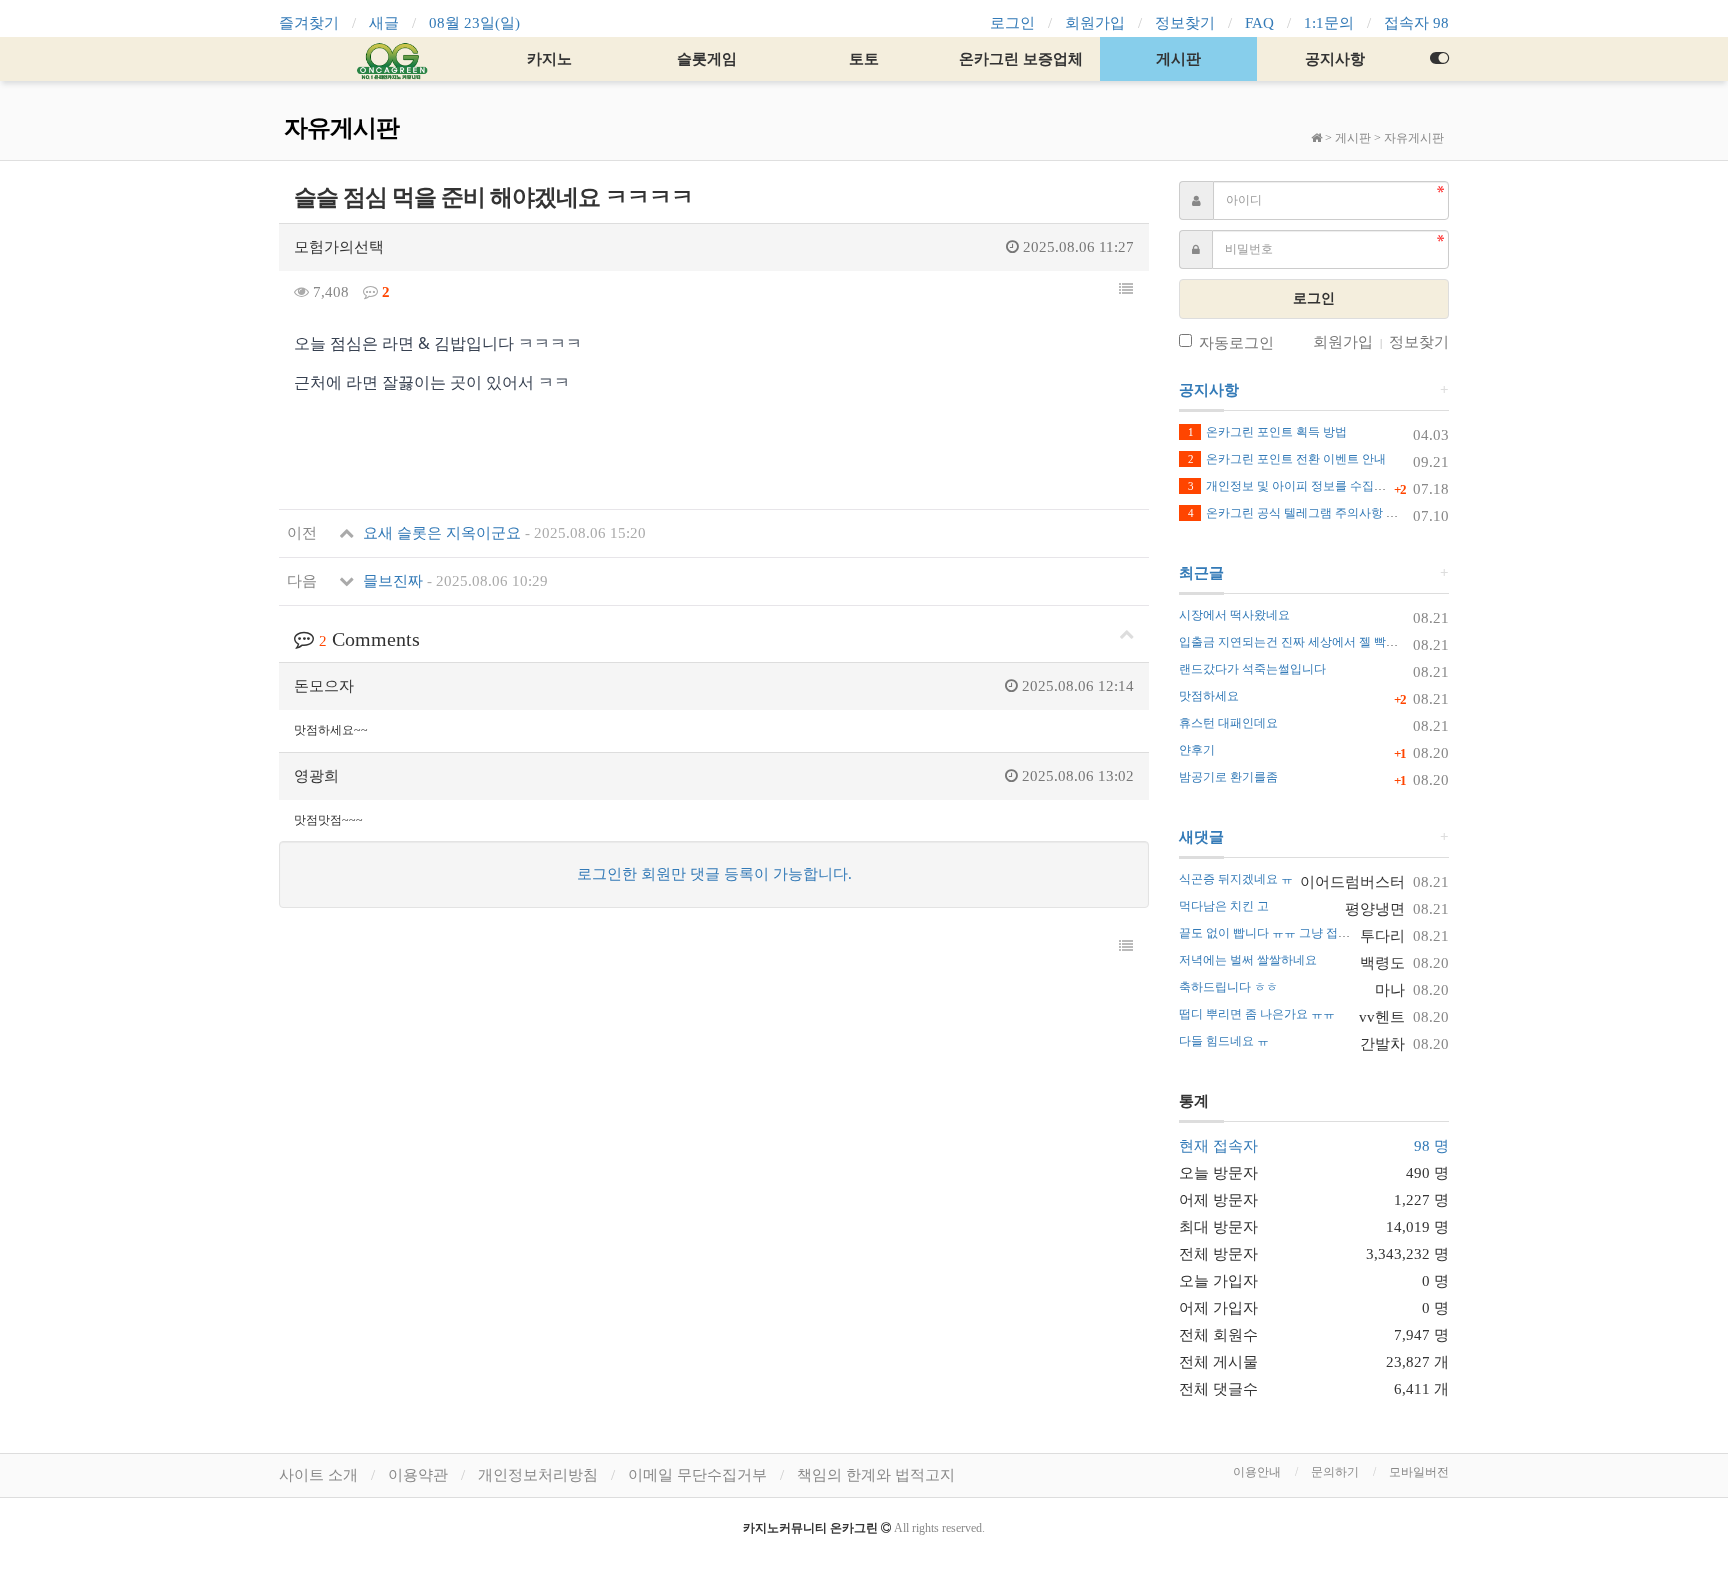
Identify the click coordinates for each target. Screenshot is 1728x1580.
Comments (369, 639)
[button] (1126, 290)
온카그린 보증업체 (1021, 59)
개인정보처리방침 (538, 1475)
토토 (864, 59)
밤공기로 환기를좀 (1228, 777)
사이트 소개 (318, 1475)
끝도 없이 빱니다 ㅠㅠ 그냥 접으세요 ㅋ (1284, 933)
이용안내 (1257, 1472)
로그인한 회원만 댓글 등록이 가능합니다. (714, 874)
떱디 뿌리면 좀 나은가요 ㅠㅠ (1257, 1014)
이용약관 (418, 1475)
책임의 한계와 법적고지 (876, 1475)
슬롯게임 (707, 59)
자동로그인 (1236, 343)
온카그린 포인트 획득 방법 (1267, 432)
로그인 (1012, 23)
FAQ (1259, 23)
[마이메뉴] (1439, 59)
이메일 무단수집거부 (697, 1475)
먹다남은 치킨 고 (1224, 906)
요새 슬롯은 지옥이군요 (502, 533)
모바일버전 (1419, 1472)
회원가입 (1095, 23)
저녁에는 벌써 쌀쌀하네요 (1248, 960)
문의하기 (1335, 1472)
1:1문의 (1329, 23)
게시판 (1178, 59)
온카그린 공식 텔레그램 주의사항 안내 (1299, 513)
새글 (384, 23)
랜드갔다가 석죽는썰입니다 (1252, 669)
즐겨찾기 (309, 23)
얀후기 (1197, 750)
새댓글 (1201, 837)
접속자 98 (1416, 23)
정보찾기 (1185, 23)
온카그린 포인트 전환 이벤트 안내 (1287, 459)
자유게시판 (1414, 138)
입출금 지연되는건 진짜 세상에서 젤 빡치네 (1294, 642)
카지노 (549, 59)
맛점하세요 (1209, 696)
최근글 (1201, 573)
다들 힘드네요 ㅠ (1224, 1041)
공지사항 (1335, 59)
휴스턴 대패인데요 (1228, 723)
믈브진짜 (453, 581)
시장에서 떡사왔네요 (1234, 615)
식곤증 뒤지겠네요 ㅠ (1236, 879)
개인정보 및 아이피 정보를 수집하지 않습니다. (1320, 486)
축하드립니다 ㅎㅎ (1228, 987)
